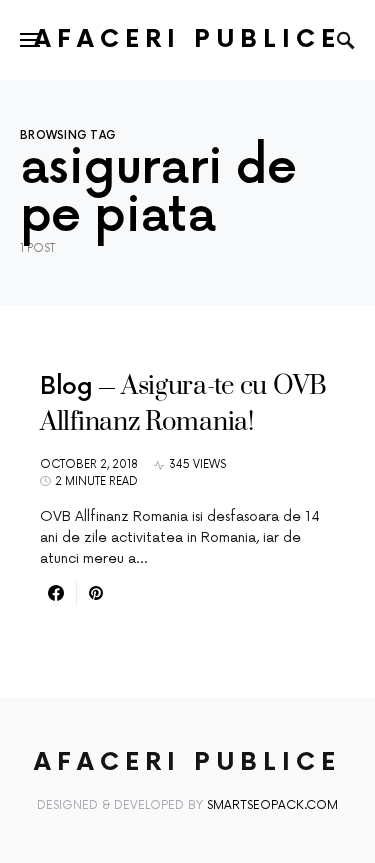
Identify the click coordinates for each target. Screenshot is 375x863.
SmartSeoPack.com (272, 805)
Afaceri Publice (187, 39)
